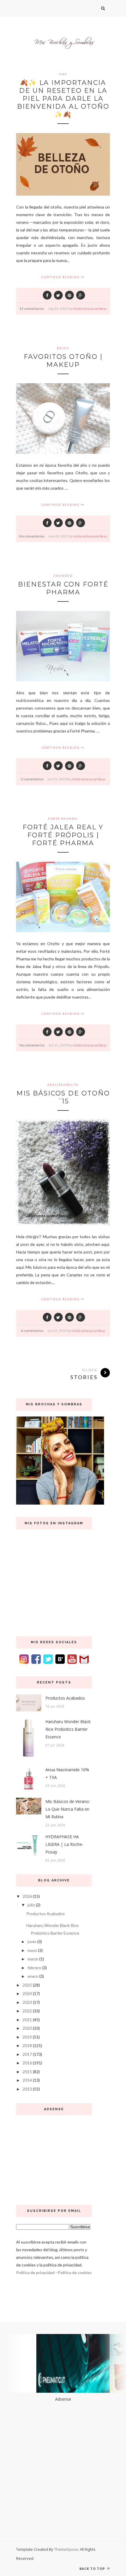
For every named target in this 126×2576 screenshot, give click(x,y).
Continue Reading (61, 277)
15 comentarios (32, 309)
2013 (27, 2089)
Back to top (93, 2569)
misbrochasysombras (90, 309)
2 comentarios (32, 779)
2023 (27, 2002)
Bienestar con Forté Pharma (63, 588)
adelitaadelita (63, 1085)
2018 (27, 2045)
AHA (63, 74)
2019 (27, 2037)
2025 (27, 1985)
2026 (27, 1896)
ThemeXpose (66, 2549)
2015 (27, 2072)
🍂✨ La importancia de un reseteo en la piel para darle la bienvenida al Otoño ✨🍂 (63, 99)
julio (31, 1905)
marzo (33, 1959)
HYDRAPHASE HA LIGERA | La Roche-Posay (64, 1844)
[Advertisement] (54, 2158)
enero (33, 1976)
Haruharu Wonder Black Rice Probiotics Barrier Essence (68, 1729)
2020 (27, 2028)
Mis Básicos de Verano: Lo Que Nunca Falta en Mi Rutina (68, 1809)
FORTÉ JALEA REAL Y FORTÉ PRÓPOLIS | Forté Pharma (63, 835)
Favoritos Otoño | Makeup (63, 361)
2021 (27, 2020)
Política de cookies (75, 2272)
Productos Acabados (65, 1698)
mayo (32, 1950)
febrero (34, 1968)
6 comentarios (32, 1331)
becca (63, 348)
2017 (27, 2054)
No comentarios (32, 536)
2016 (27, 2063)
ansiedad (63, 576)
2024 (27, 1993)
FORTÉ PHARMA (63, 819)
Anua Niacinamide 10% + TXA (67, 1773)
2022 (27, 2011)
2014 (27, 2080)
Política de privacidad (35, 2272)
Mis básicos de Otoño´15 (63, 1097)
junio (32, 1941)
